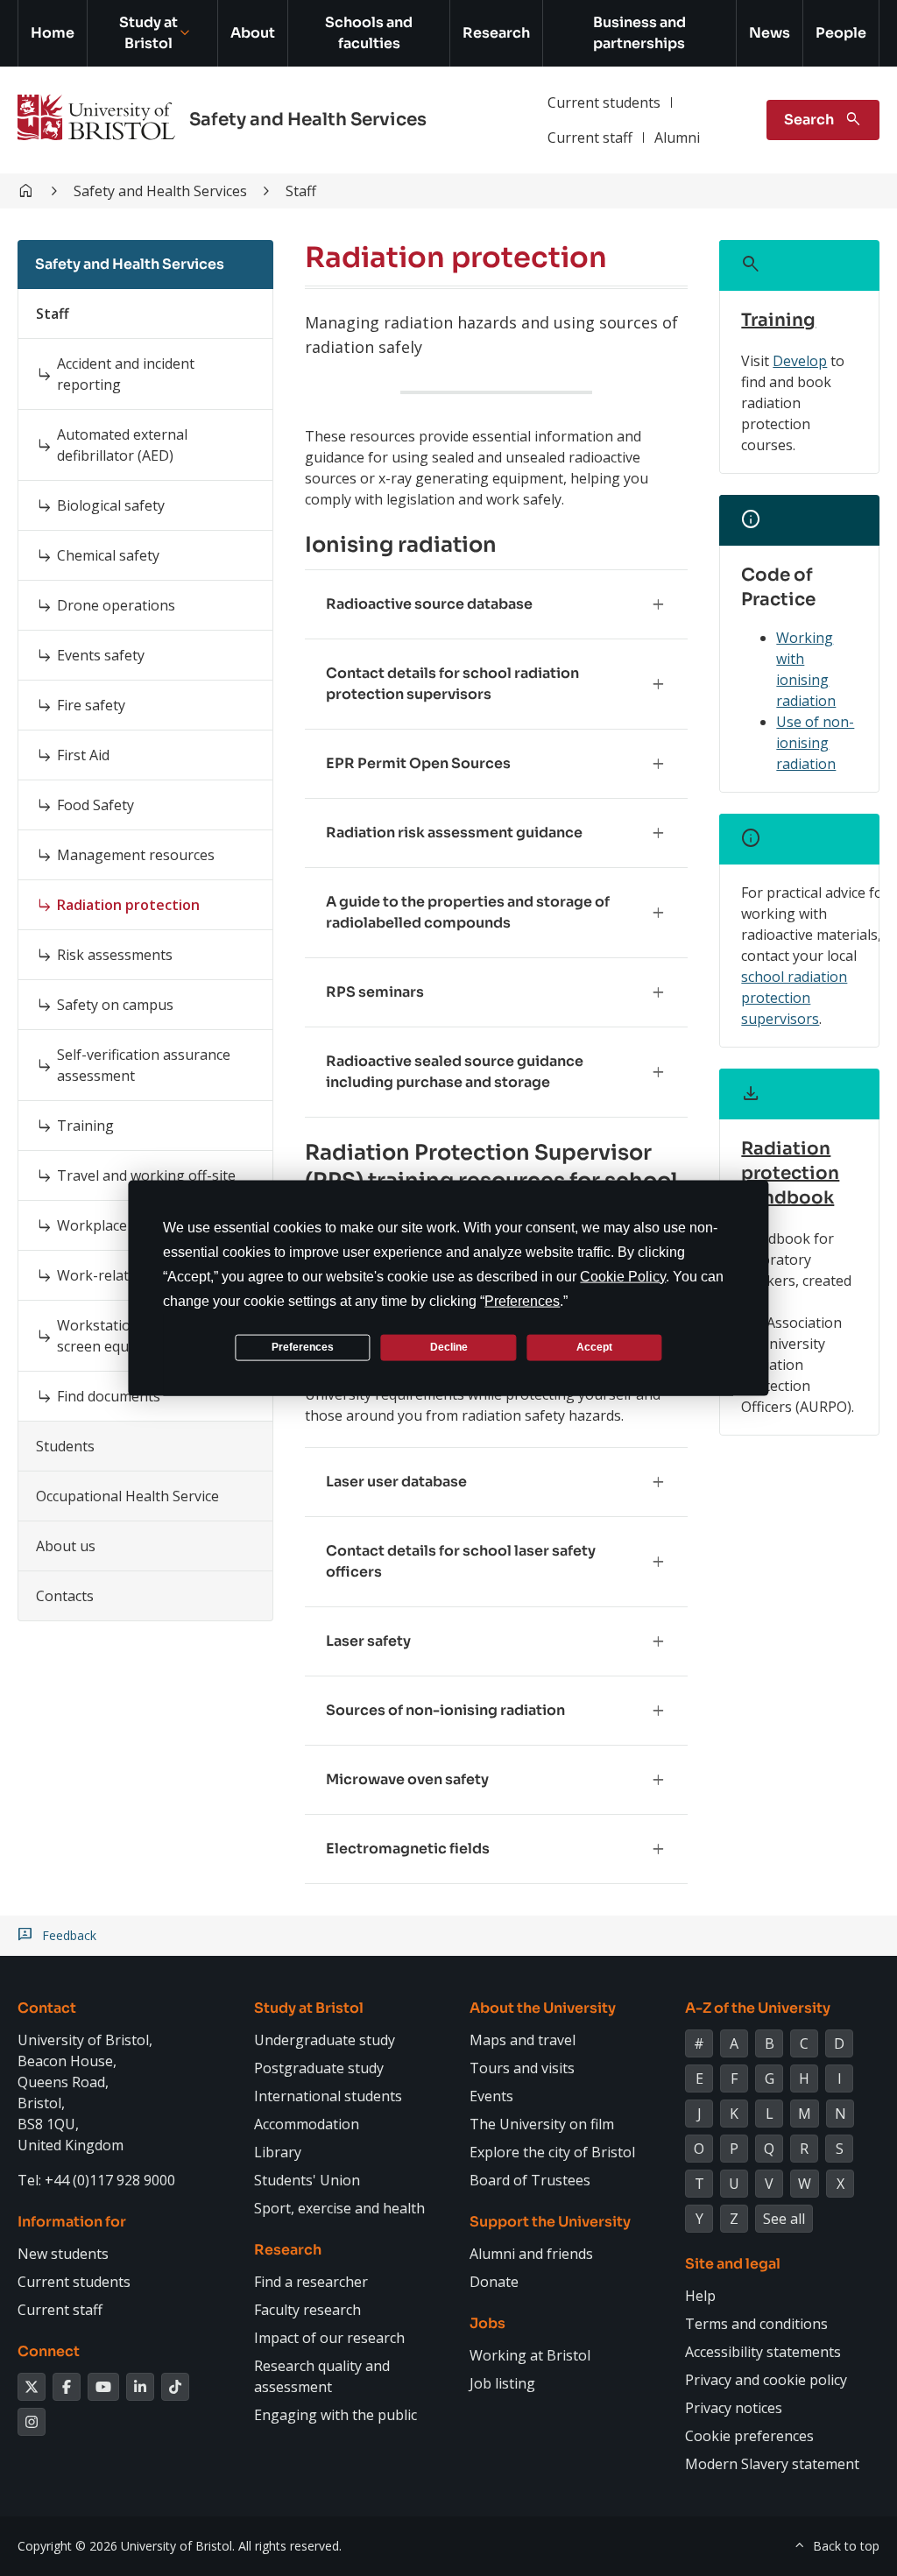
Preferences (303, 1347)
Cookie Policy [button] (623, 1276)
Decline (449, 1347)
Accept (594, 1347)
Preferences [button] (522, 1300)
